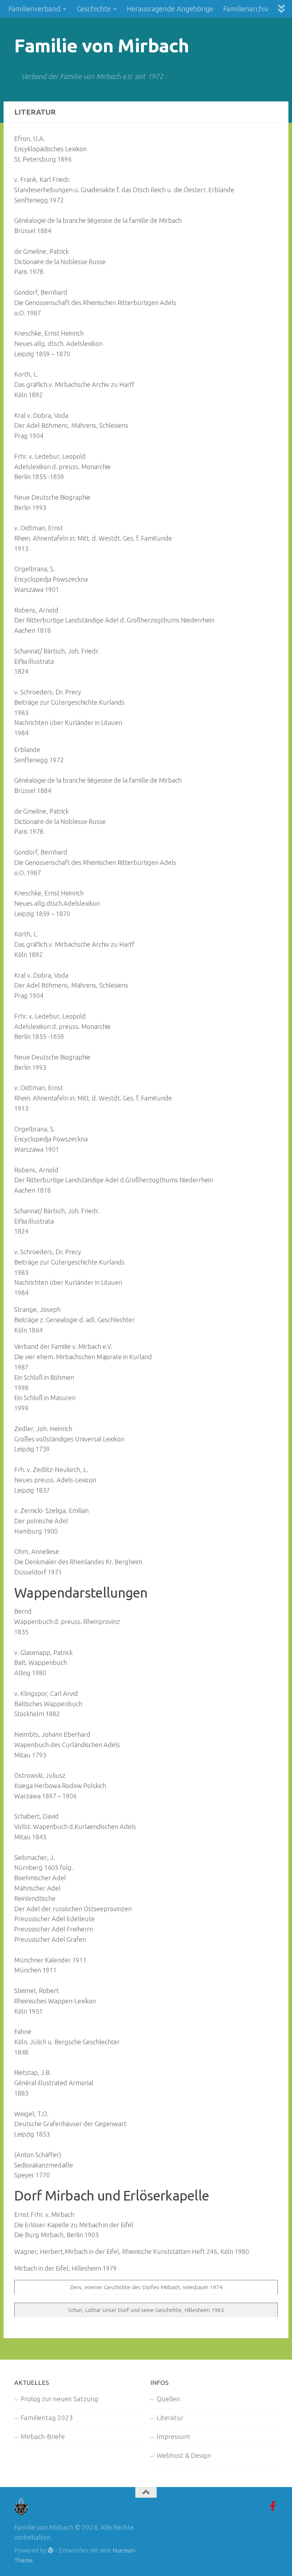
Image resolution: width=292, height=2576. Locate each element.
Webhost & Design (184, 2456)
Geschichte (94, 9)
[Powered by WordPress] (51, 2551)
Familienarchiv (246, 9)
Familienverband (35, 9)
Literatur (170, 2418)
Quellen (168, 2399)
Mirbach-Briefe (43, 2437)
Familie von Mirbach (102, 45)
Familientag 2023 (47, 2418)
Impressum (173, 2437)
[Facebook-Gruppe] (273, 2506)
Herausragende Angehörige (170, 9)
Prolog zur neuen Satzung (59, 2399)
